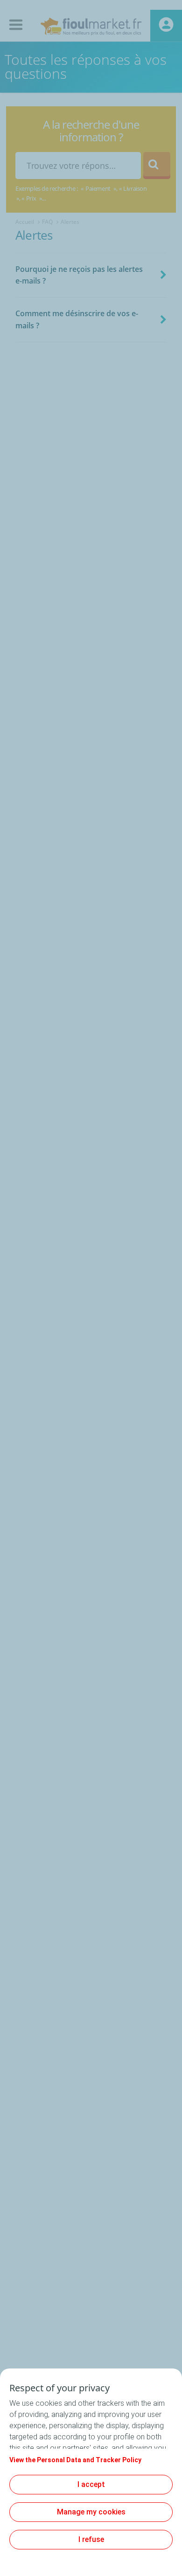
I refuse (91, 2539)
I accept (91, 2484)
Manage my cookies (91, 2512)
